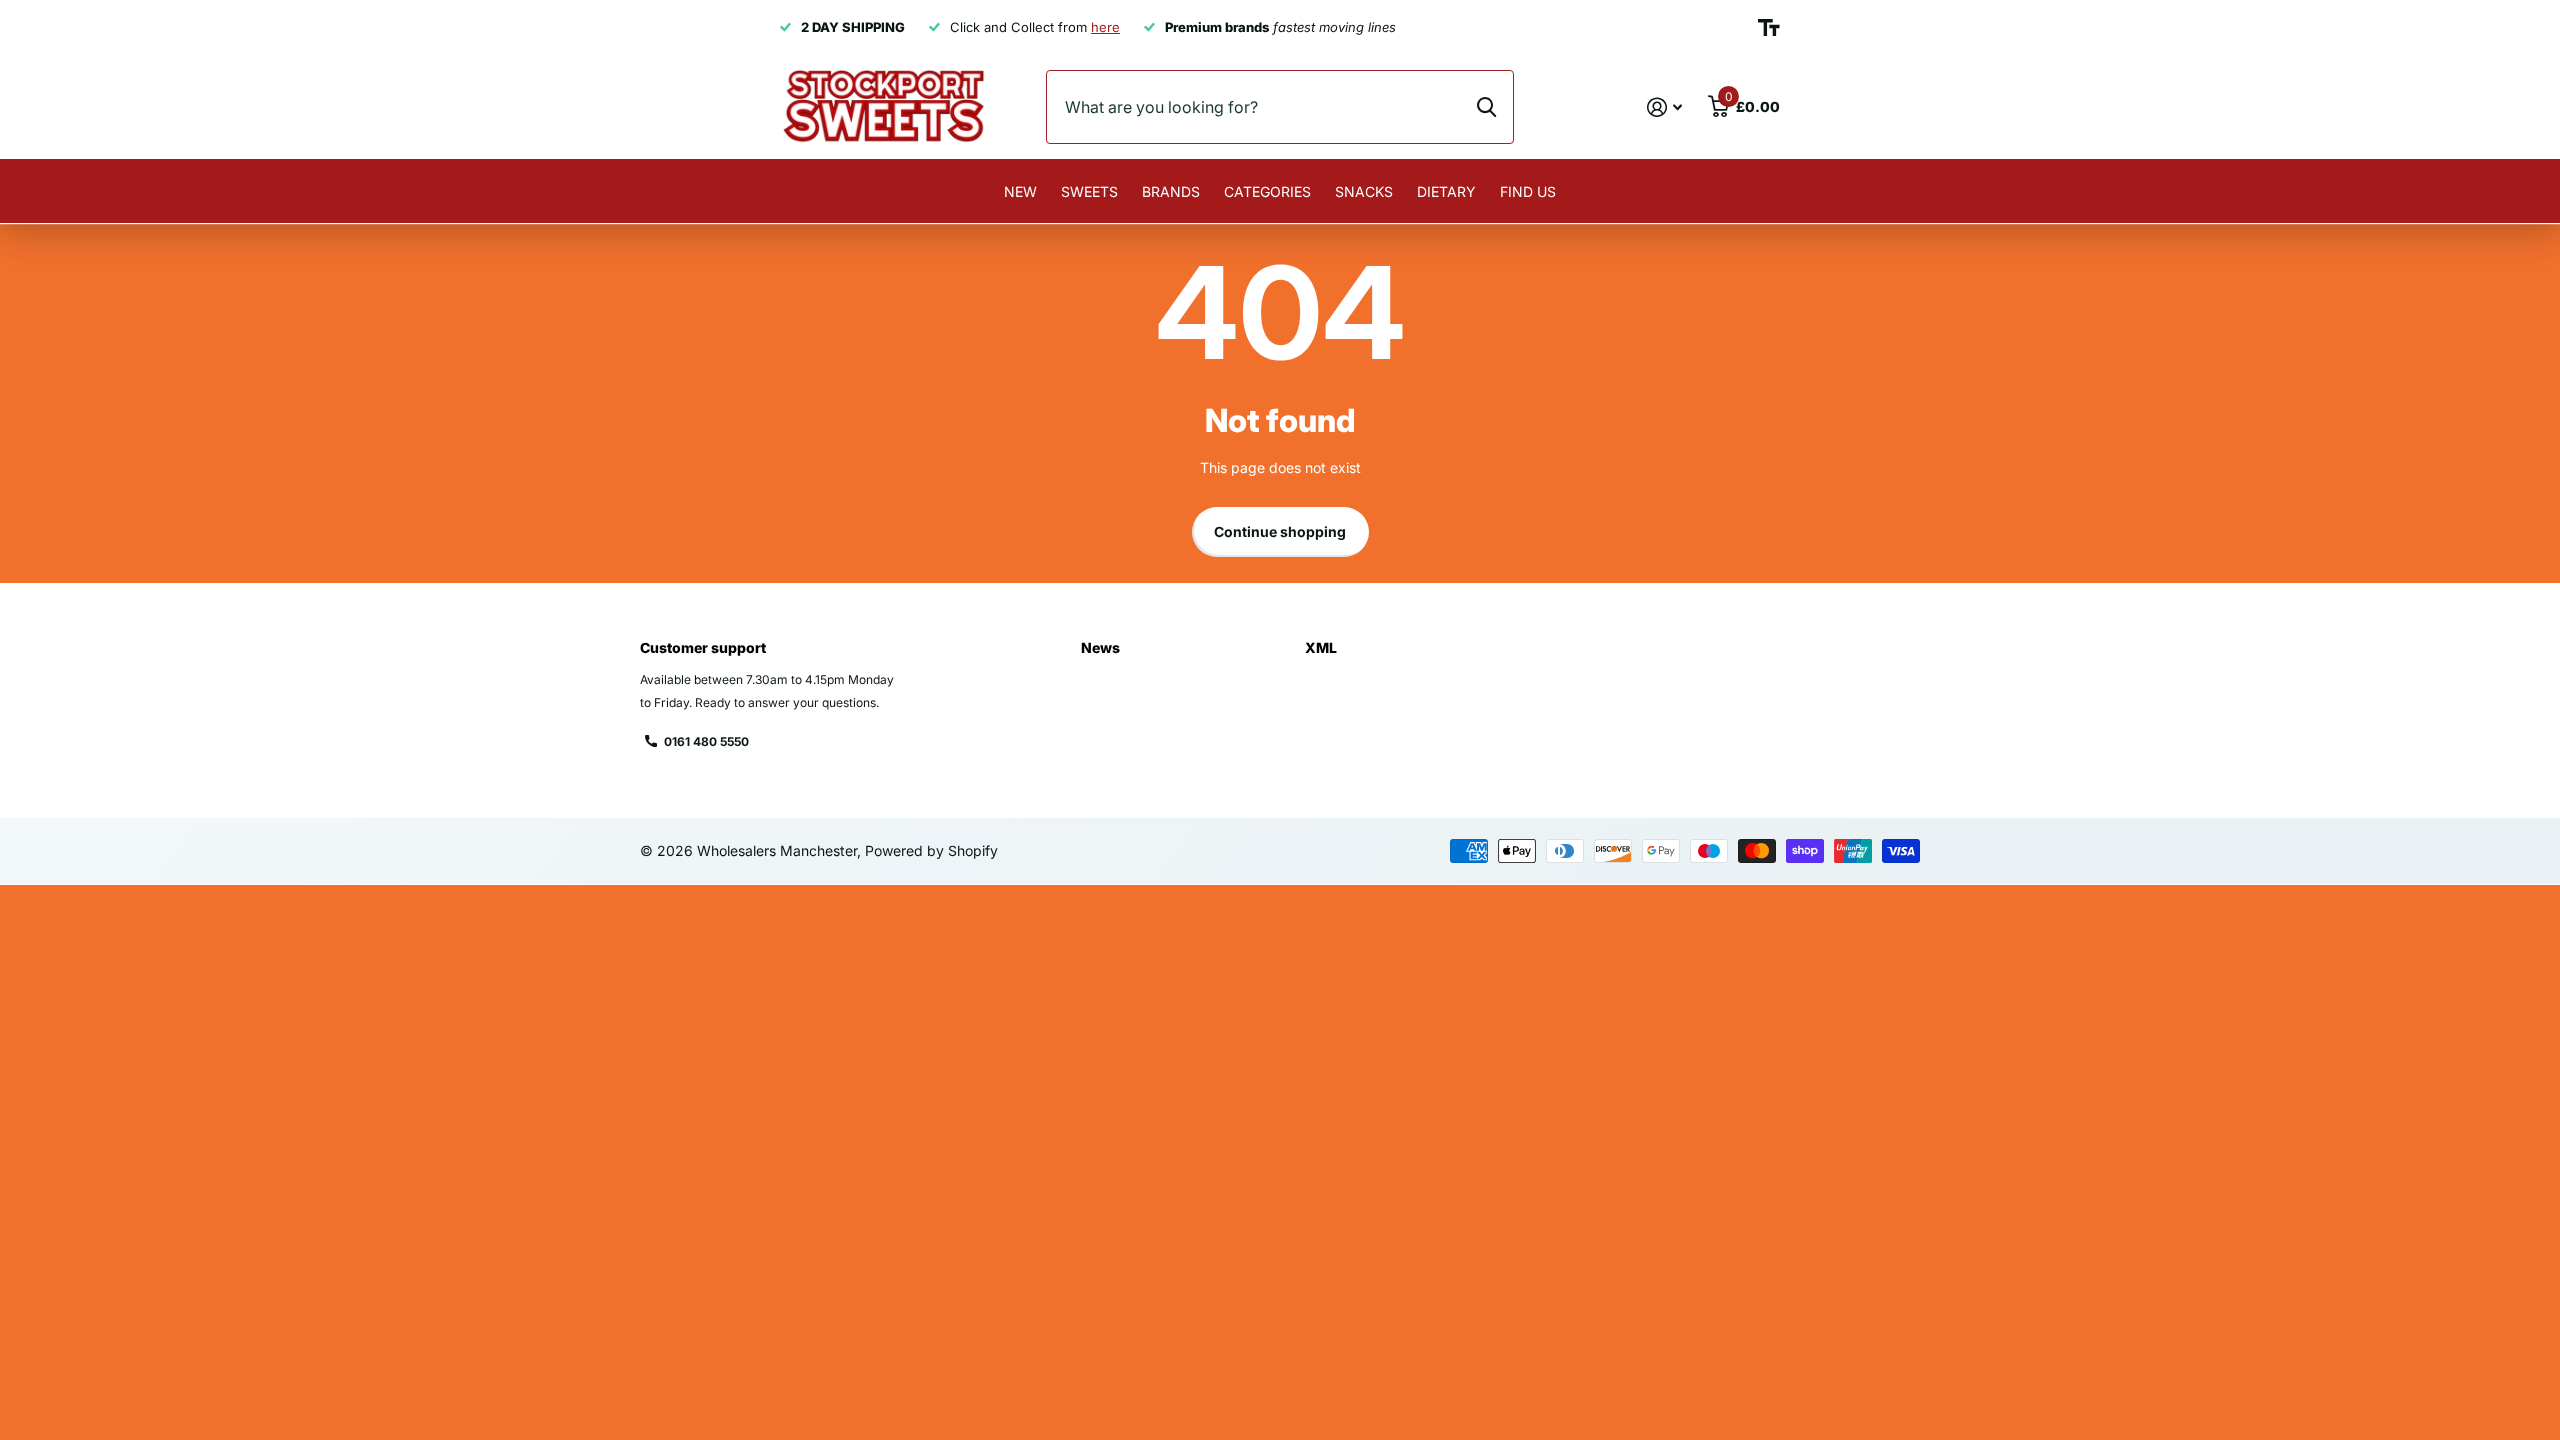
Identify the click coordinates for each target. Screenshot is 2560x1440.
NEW (1020, 191)
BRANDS (1171, 191)
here (1105, 27)
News (1100, 647)
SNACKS (1364, 191)
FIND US (1528, 191)
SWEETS (1089, 191)
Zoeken (1486, 107)
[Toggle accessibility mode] (1769, 28)
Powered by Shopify (931, 850)
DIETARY (1446, 191)
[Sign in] (1664, 107)
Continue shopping (1280, 531)
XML (1321, 647)
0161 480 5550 (706, 741)
